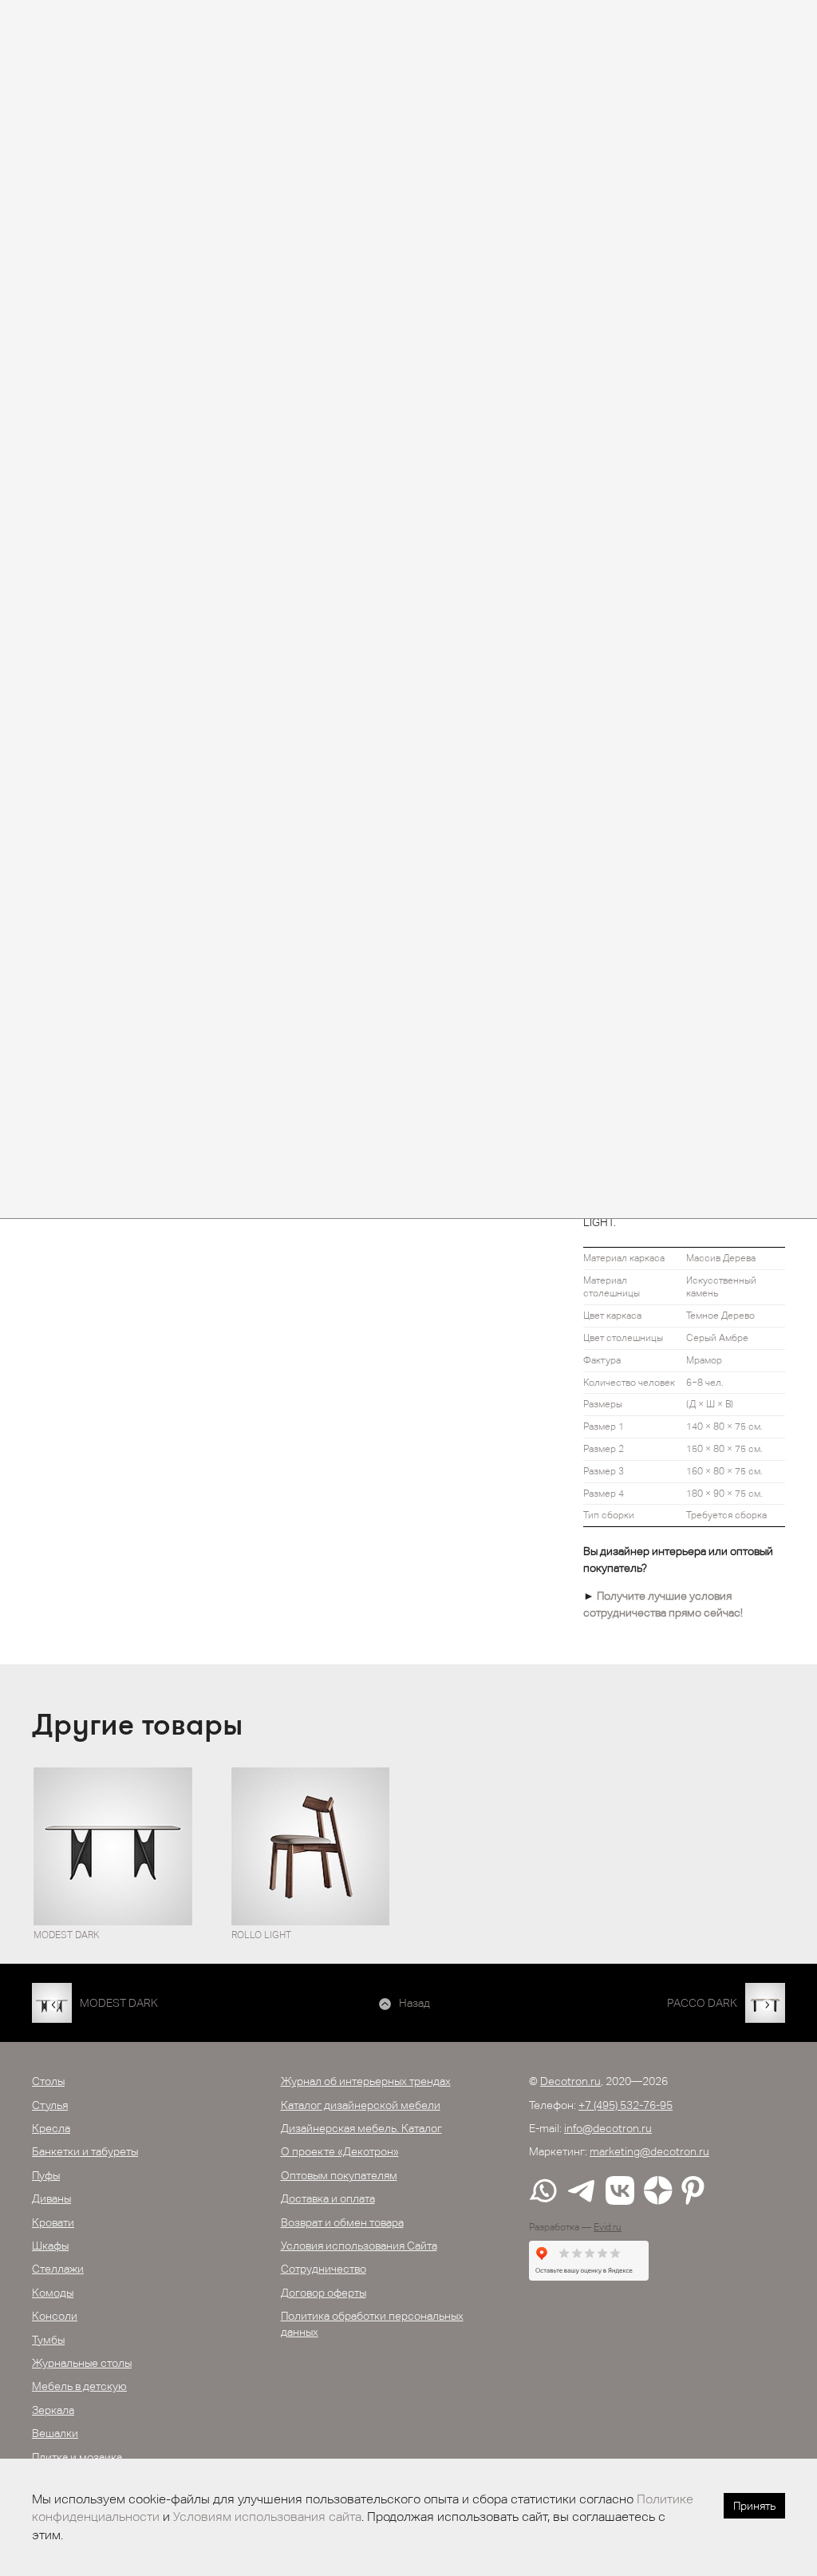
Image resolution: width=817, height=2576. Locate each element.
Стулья (50, 2105)
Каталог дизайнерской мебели (361, 2105)
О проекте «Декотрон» (340, 2151)
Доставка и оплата (328, 2198)
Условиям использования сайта (267, 2517)
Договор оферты (324, 2293)
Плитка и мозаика (77, 2457)
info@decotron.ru (608, 2128)
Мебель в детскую (79, 2386)
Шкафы (50, 2246)
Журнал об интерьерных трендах (366, 2081)
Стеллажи (58, 2269)
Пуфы (46, 2175)
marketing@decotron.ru (649, 2151)
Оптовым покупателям (339, 2175)
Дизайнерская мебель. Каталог (361, 2128)
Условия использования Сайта (359, 2246)
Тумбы (48, 2340)
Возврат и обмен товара (342, 2222)
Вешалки (55, 2433)
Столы (48, 2081)
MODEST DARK (119, 2003)
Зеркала (53, 2410)
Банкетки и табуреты (85, 2151)
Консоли (55, 2316)
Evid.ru (608, 2227)
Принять (754, 2506)
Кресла (51, 2128)
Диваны (51, 2198)
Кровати (53, 2222)
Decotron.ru (570, 2081)
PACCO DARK (702, 2003)
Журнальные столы (82, 2363)
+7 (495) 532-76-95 (626, 2105)
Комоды (53, 2293)
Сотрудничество (324, 2269)
